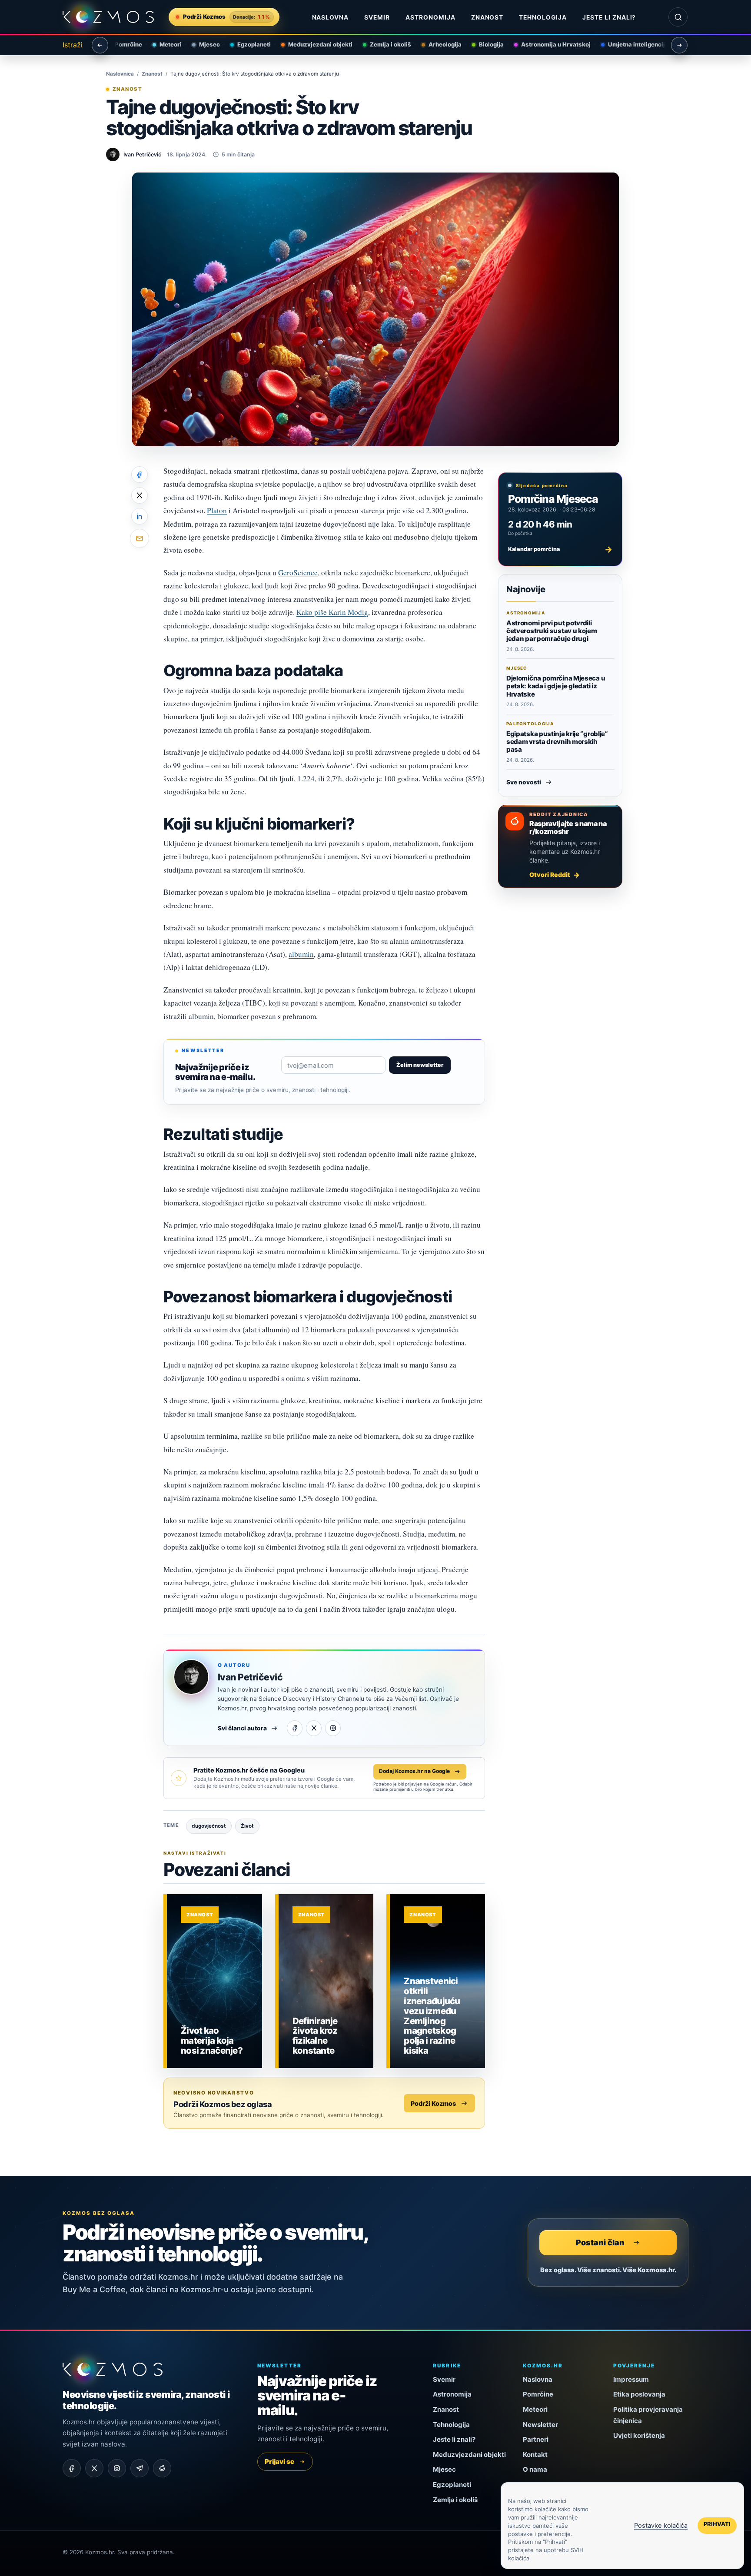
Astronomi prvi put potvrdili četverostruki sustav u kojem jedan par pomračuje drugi (552, 631)
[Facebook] (295, 1728)
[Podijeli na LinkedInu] (140, 516)
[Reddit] (162, 2468)
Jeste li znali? (609, 17)
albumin (301, 954)
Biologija (487, 44)
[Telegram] (140, 2468)
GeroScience (298, 573)
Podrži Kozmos (433, 2103)
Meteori (166, 44)
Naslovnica (120, 74)
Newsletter (540, 2425)
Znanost (487, 17)
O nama (535, 2469)
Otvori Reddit (550, 875)
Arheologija (440, 44)
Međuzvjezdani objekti (316, 44)
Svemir (377, 17)
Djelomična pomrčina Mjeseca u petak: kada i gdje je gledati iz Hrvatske (556, 686)
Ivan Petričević (250, 1677)
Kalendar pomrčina (560, 549)
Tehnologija (543, 17)
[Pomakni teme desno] (679, 45)
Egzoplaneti (249, 44)
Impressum (631, 2379)
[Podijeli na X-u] (140, 495)
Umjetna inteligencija (633, 44)
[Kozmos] (108, 17)
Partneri (536, 2439)
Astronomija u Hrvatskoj (551, 44)
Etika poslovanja (639, 2394)
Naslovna (331, 17)
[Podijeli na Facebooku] (140, 475)
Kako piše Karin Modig (332, 612)
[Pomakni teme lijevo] (100, 45)
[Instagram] (333, 1728)
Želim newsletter (420, 1065)
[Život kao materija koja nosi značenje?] (214, 1981)
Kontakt (535, 2455)
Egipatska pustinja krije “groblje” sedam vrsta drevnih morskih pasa (557, 742)
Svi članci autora (242, 1728)
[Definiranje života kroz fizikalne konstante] (326, 1981)
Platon (217, 510)
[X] (314, 1728)
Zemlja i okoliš (386, 44)
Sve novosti (524, 782)
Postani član (600, 2242)
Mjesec (205, 44)
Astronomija (430, 17)
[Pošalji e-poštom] (140, 538)
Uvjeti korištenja (639, 2435)
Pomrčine (124, 44)
